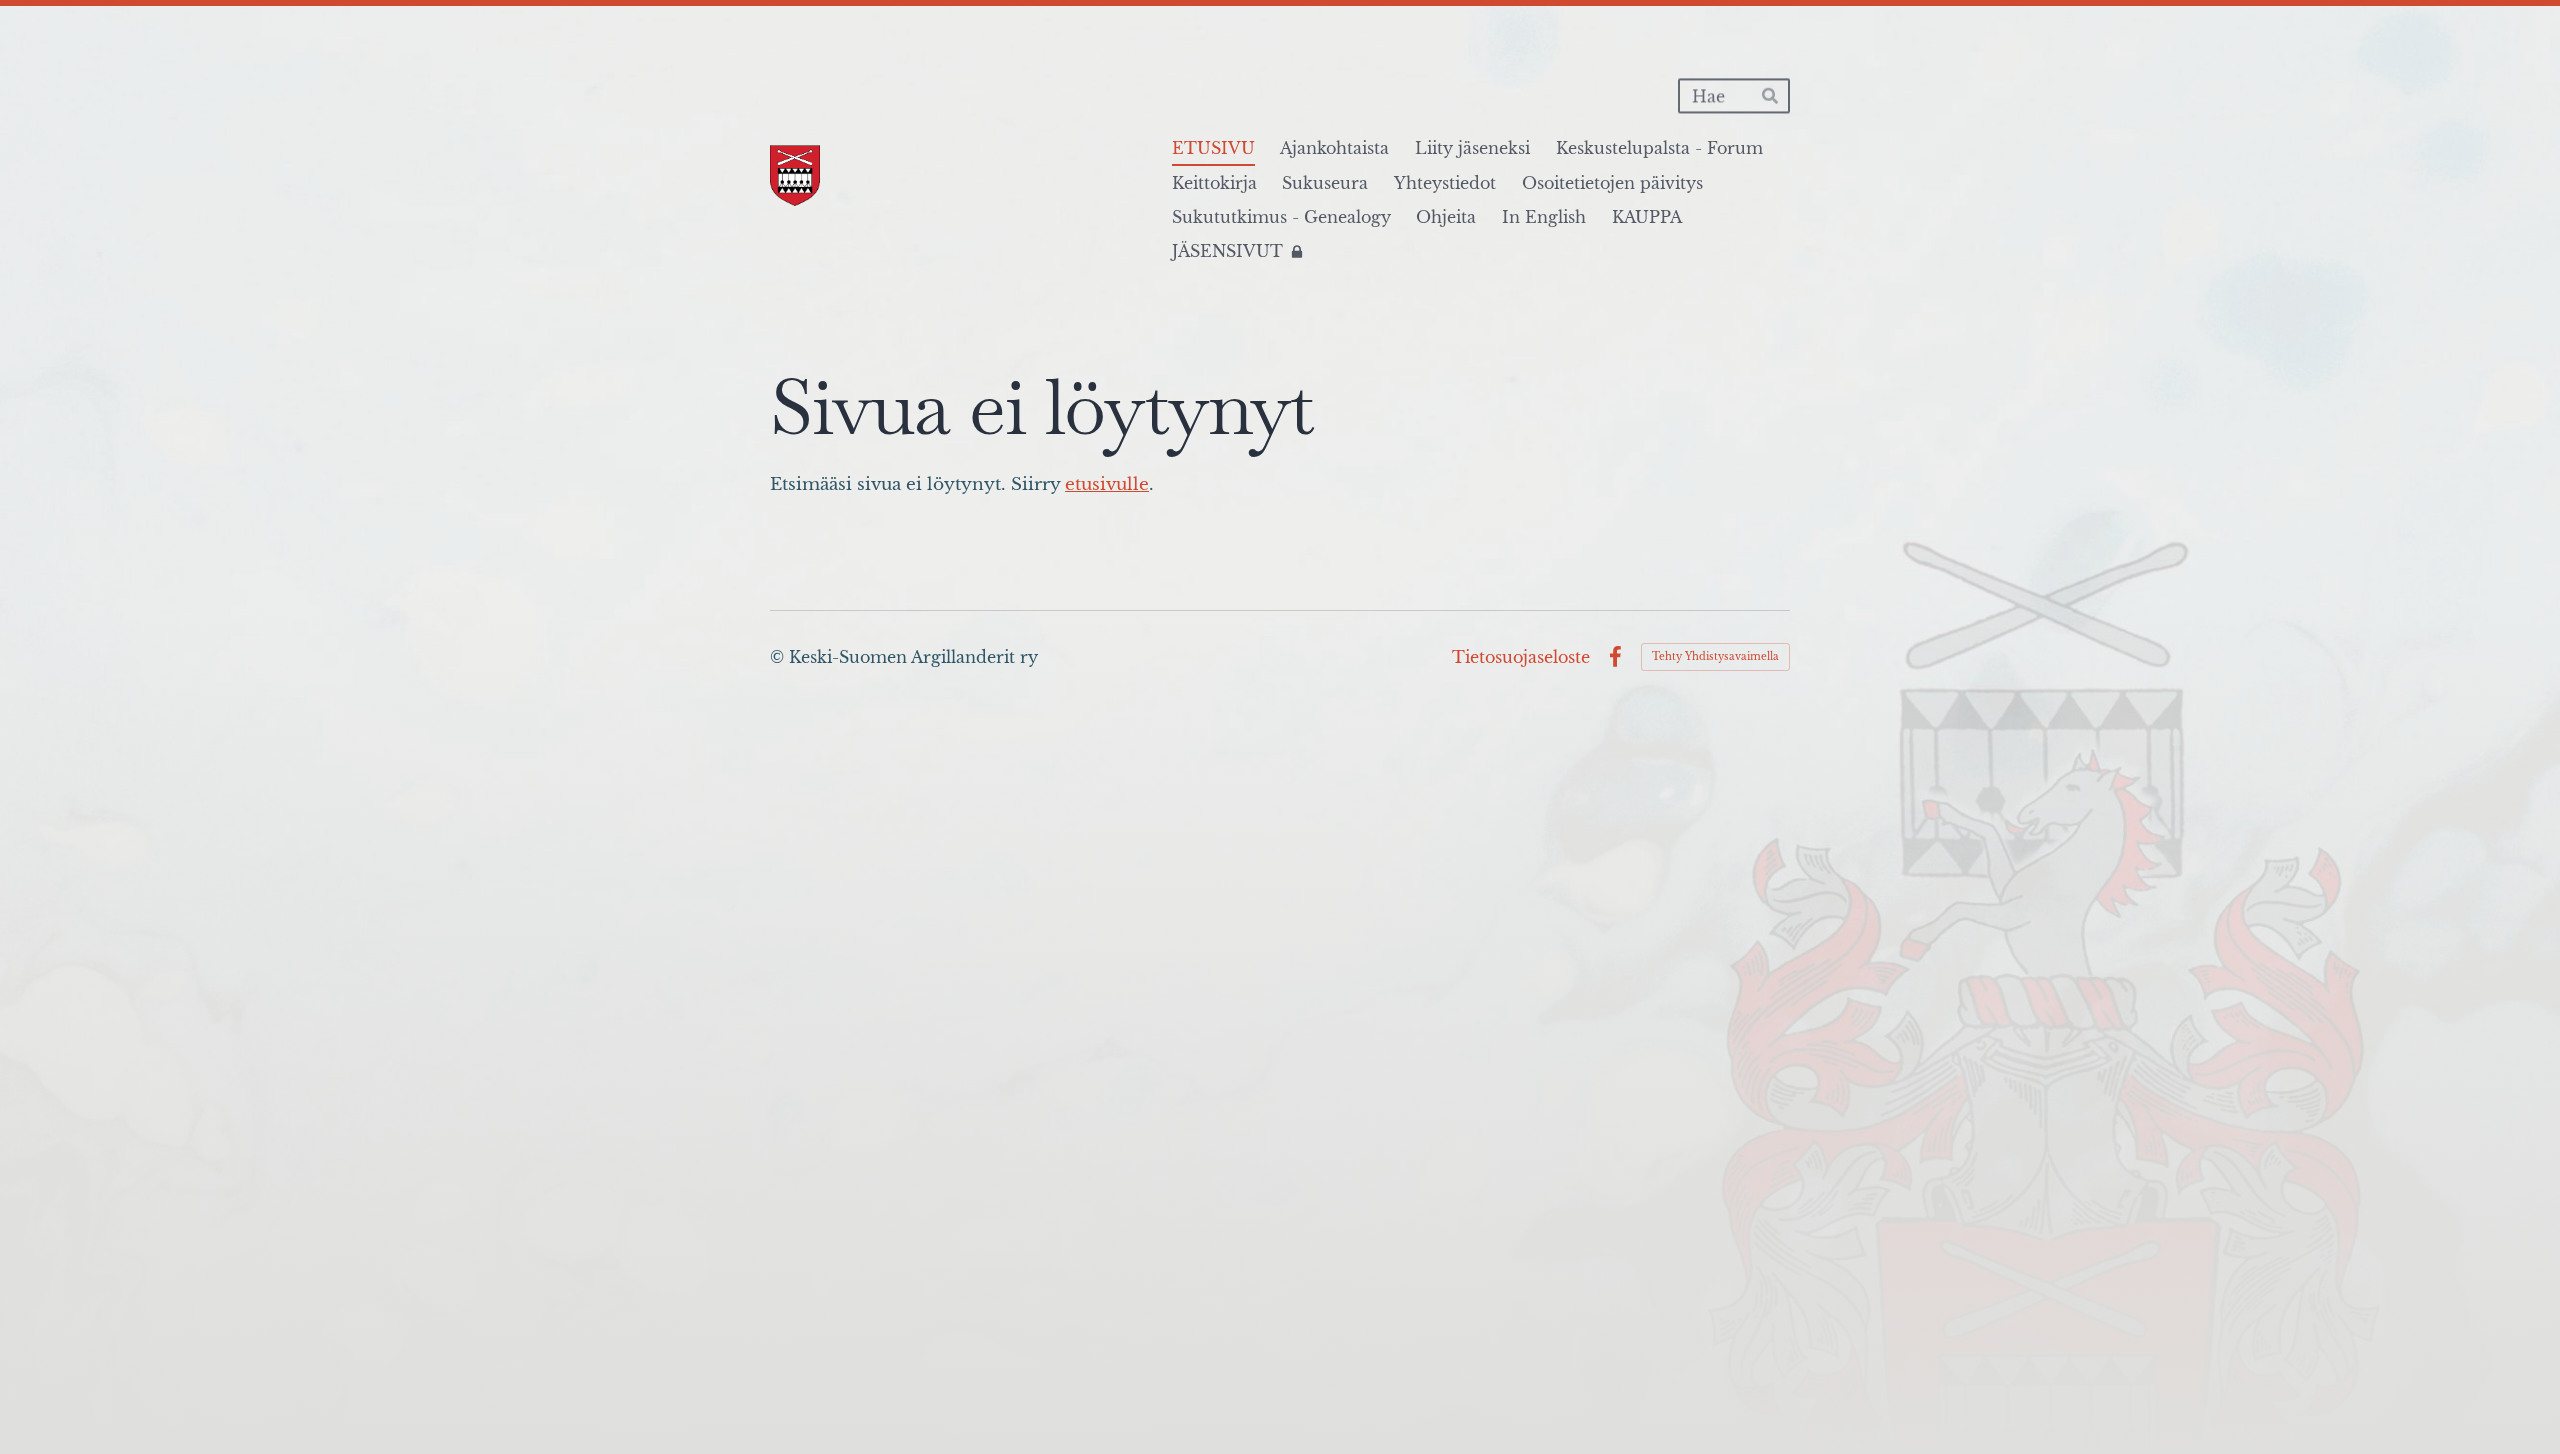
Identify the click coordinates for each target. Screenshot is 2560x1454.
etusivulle (1107, 484)
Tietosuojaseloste (1521, 657)
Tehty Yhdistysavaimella (1715, 656)
